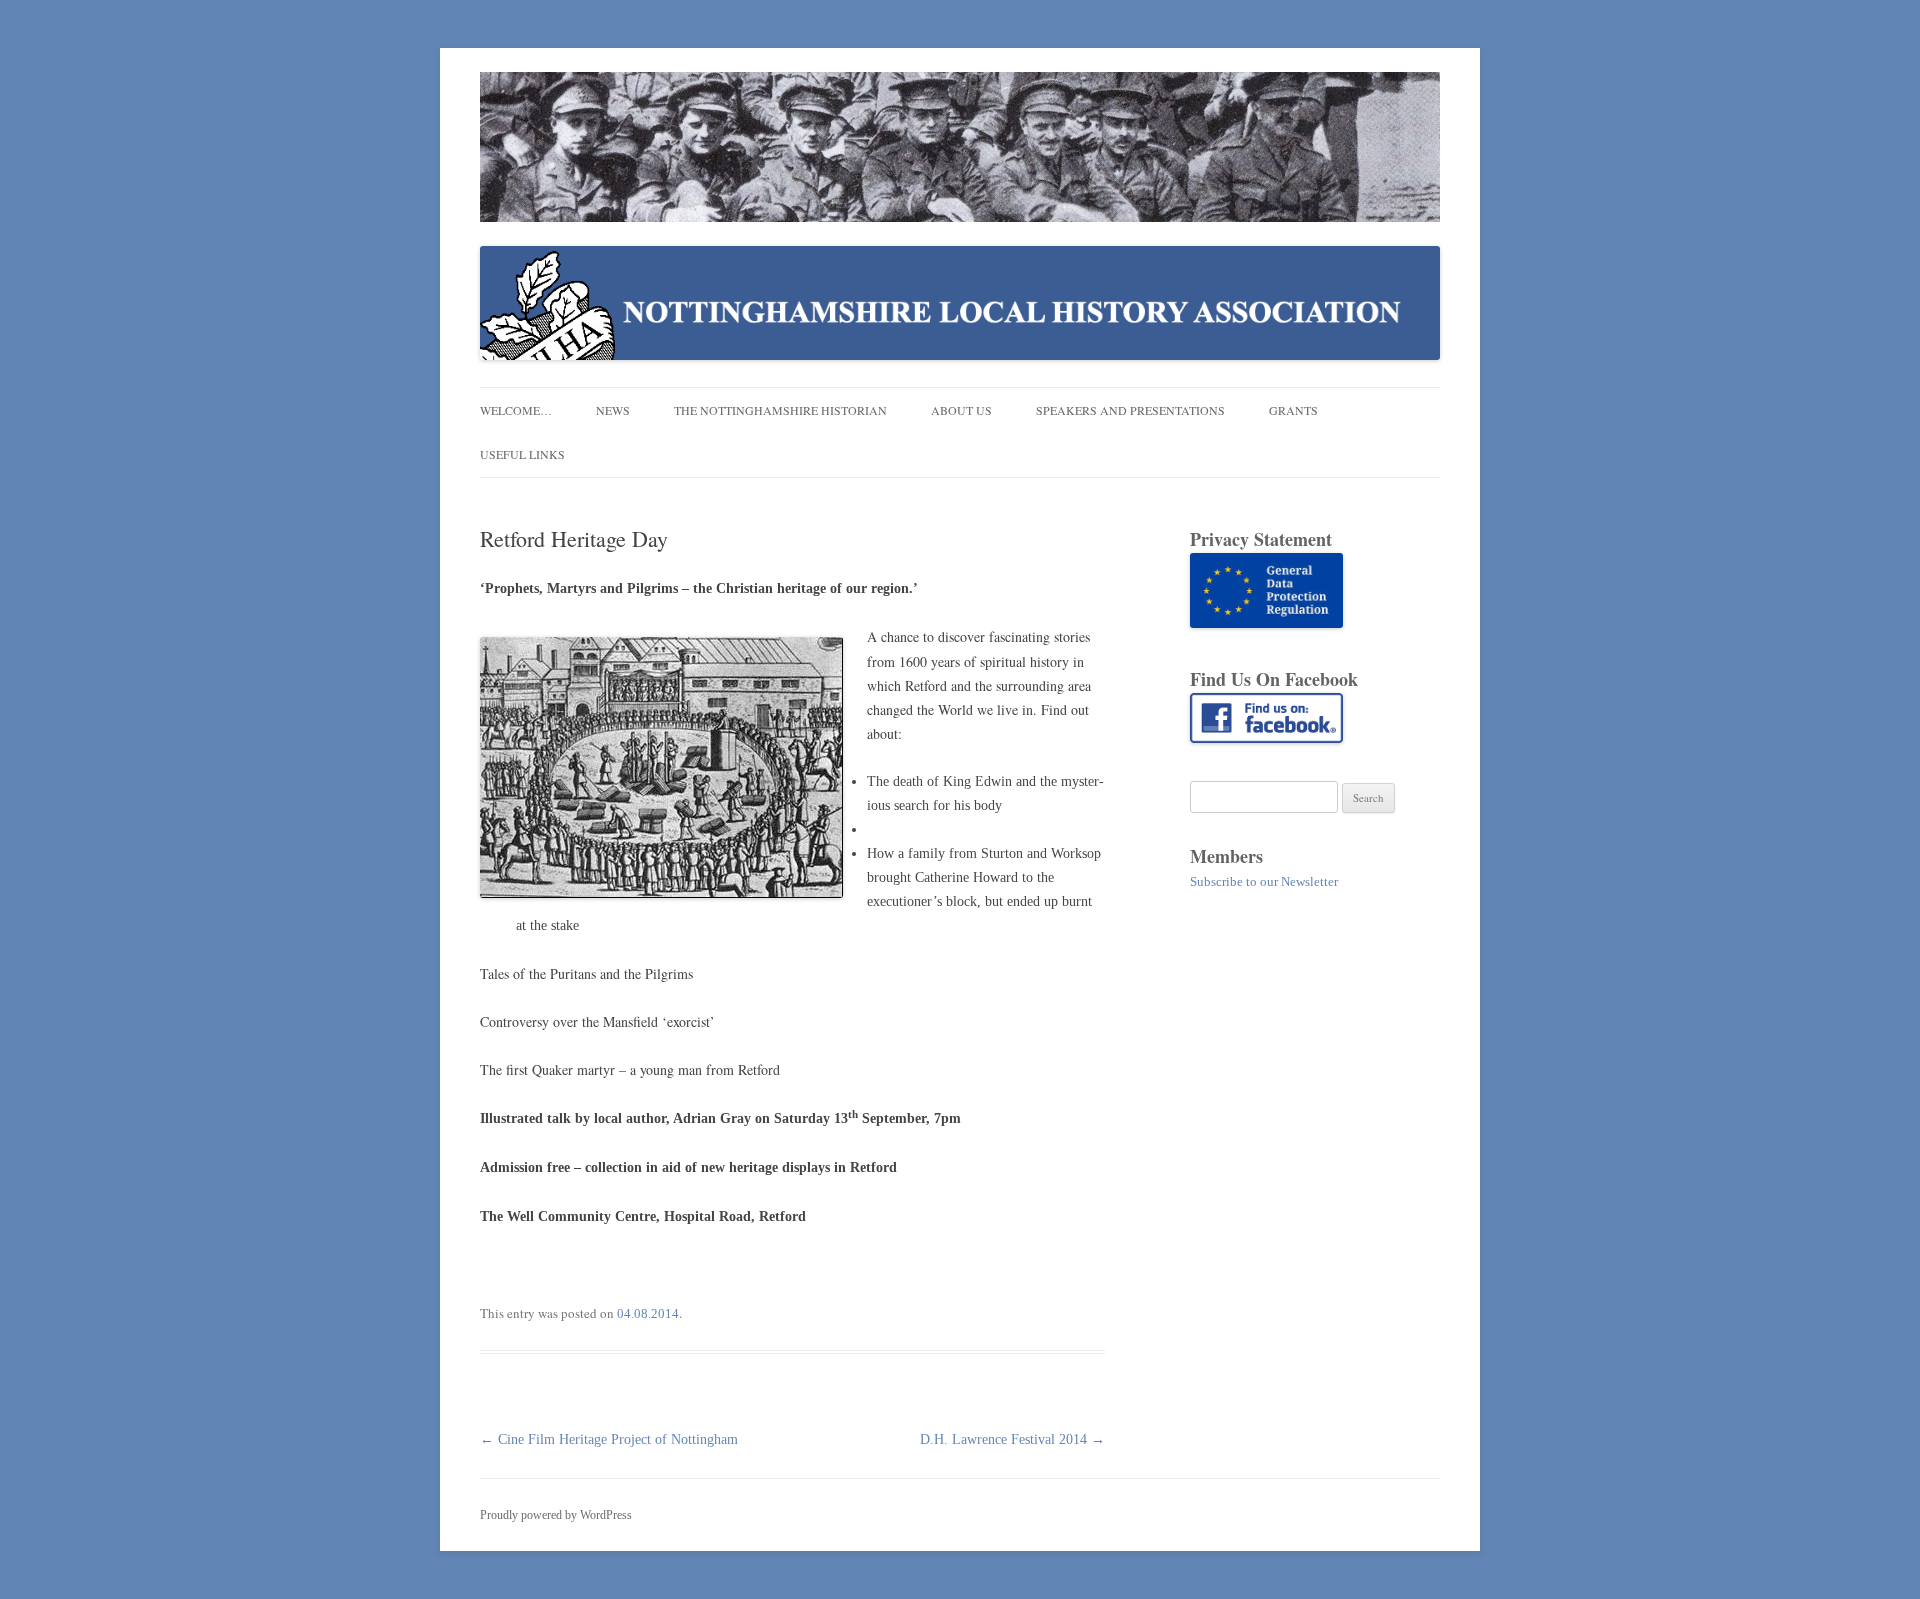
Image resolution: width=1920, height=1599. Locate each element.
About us (961, 410)
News (613, 410)
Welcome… (516, 410)
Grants (1293, 410)
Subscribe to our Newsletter (1264, 881)
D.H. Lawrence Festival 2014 (1012, 1439)
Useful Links (522, 454)
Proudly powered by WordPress (556, 1515)
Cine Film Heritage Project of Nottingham (609, 1439)
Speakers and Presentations (1130, 410)
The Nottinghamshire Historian (780, 410)
